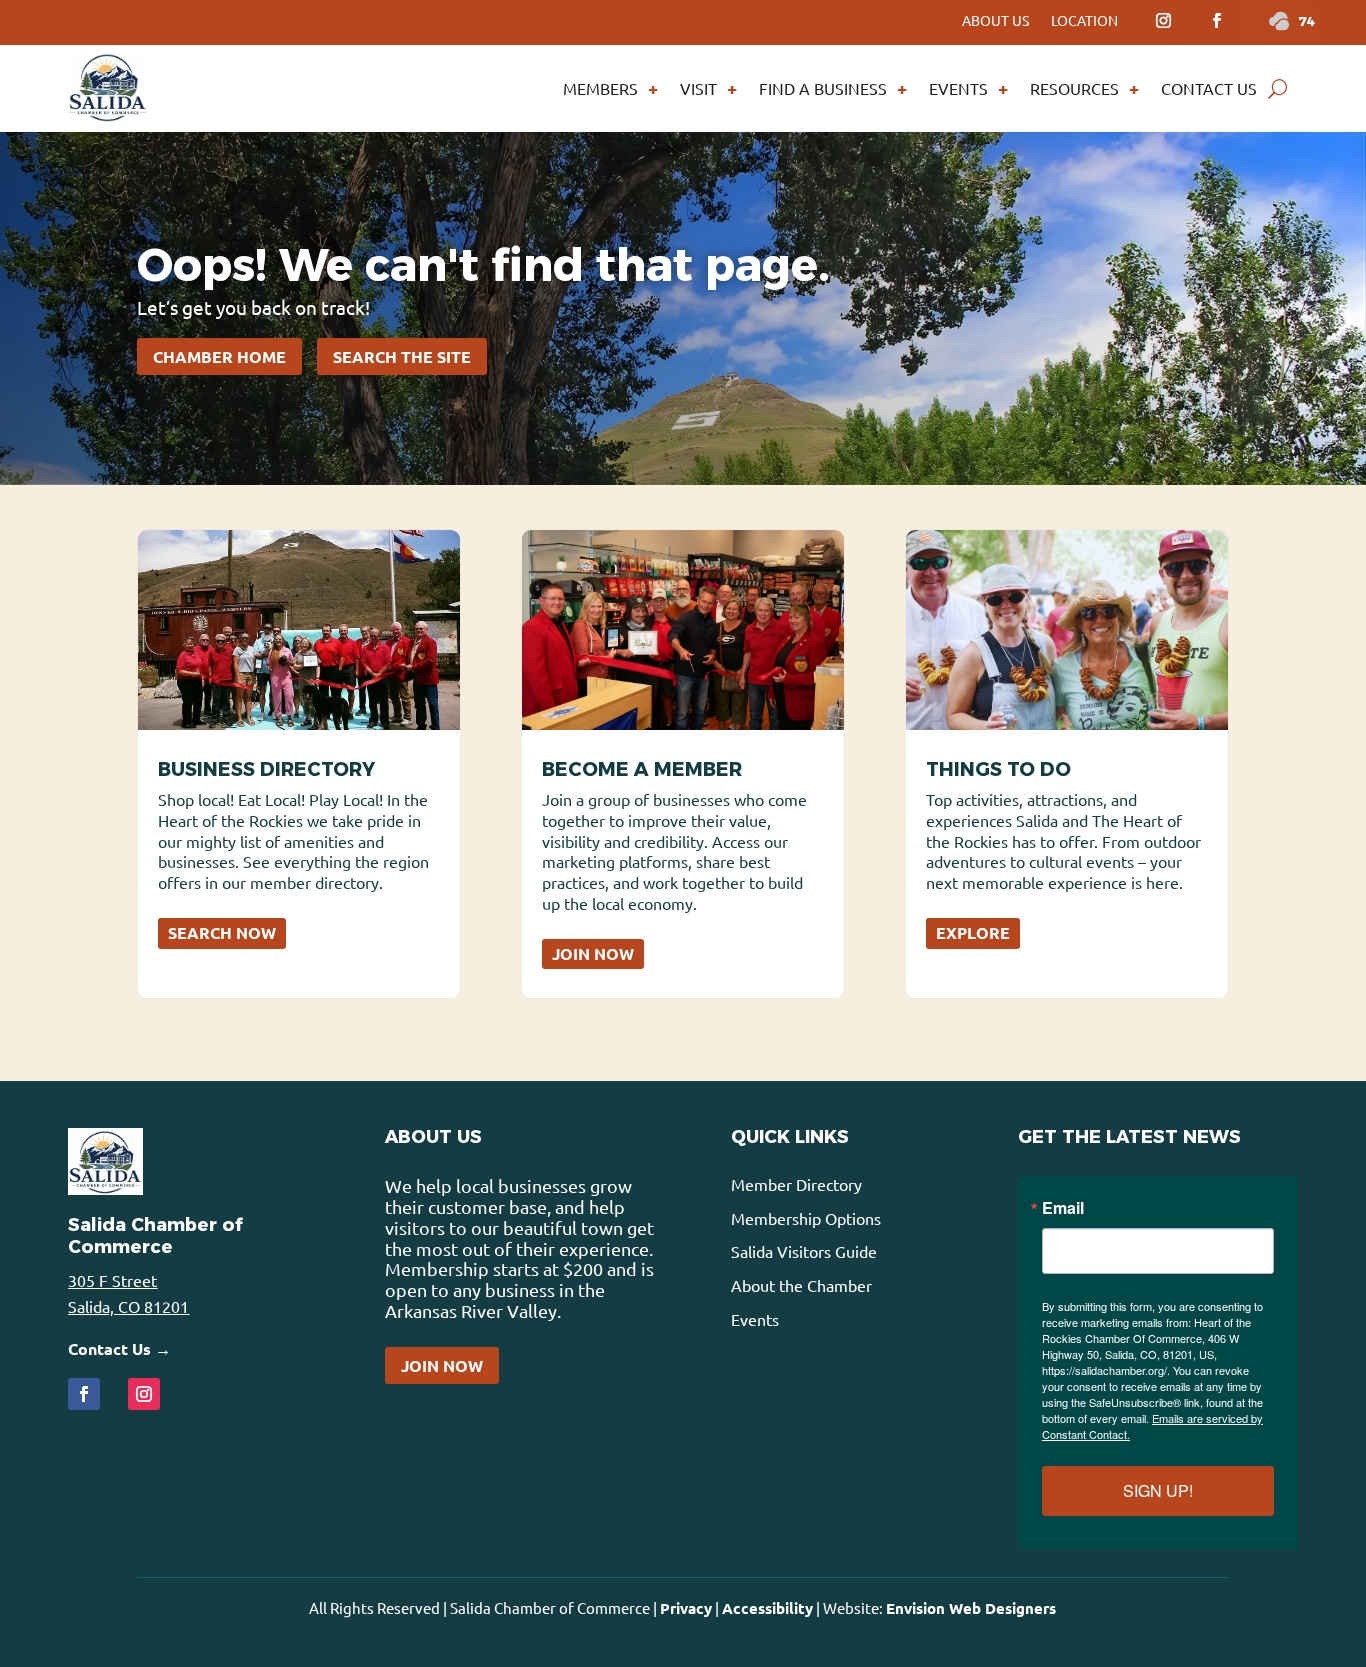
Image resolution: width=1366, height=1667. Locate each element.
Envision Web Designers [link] (971, 1608)
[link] (1163, 21)
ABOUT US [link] (995, 21)
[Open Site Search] (1277, 88)
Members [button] (600, 88)
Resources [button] (1074, 88)
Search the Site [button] (402, 356)
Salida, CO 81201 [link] (128, 1306)
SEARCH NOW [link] (222, 932)
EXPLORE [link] (973, 932)
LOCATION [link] (1084, 21)
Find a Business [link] (823, 88)
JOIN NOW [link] (593, 953)
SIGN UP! (1158, 1490)
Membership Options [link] (806, 1218)
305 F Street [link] (112, 1280)
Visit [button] (698, 88)
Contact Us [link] (1209, 88)
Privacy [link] (686, 1608)
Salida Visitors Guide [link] (804, 1251)
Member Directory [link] (796, 1184)
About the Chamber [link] (801, 1285)
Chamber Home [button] (219, 356)
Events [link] (958, 88)
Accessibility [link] (767, 1608)
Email (1063, 1208)
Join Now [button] (442, 1365)
